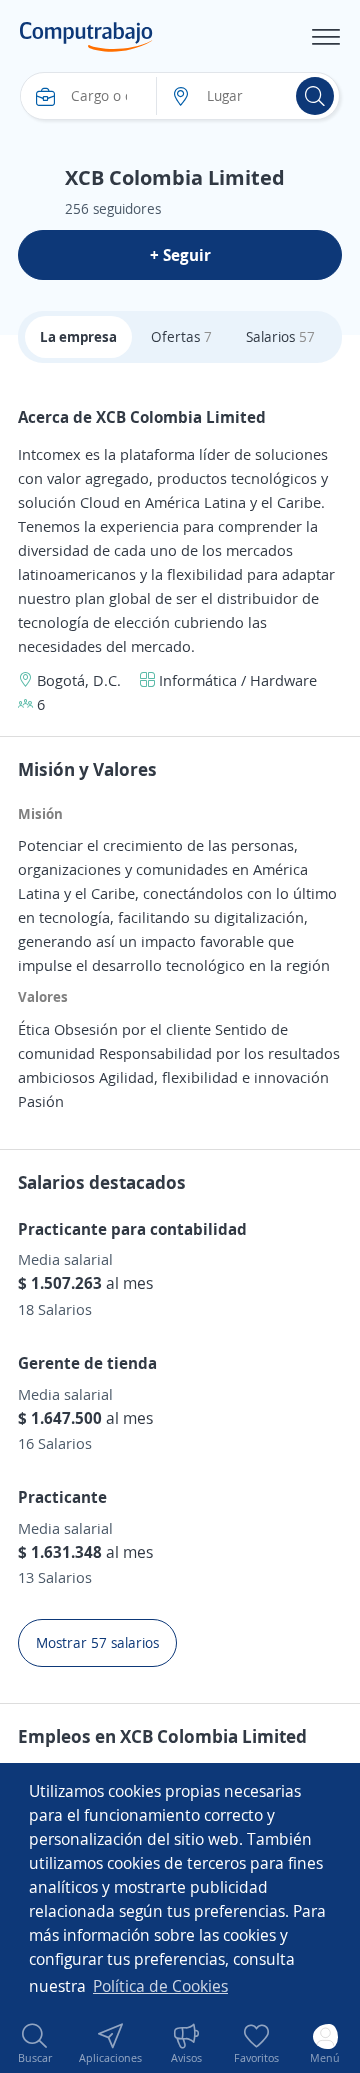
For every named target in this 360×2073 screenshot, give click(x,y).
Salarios (280, 336)
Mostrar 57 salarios (97, 1642)
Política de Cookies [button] (160, 1986)
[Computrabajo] (86, 37)
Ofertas (181, 336)
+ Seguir (180, 255)
